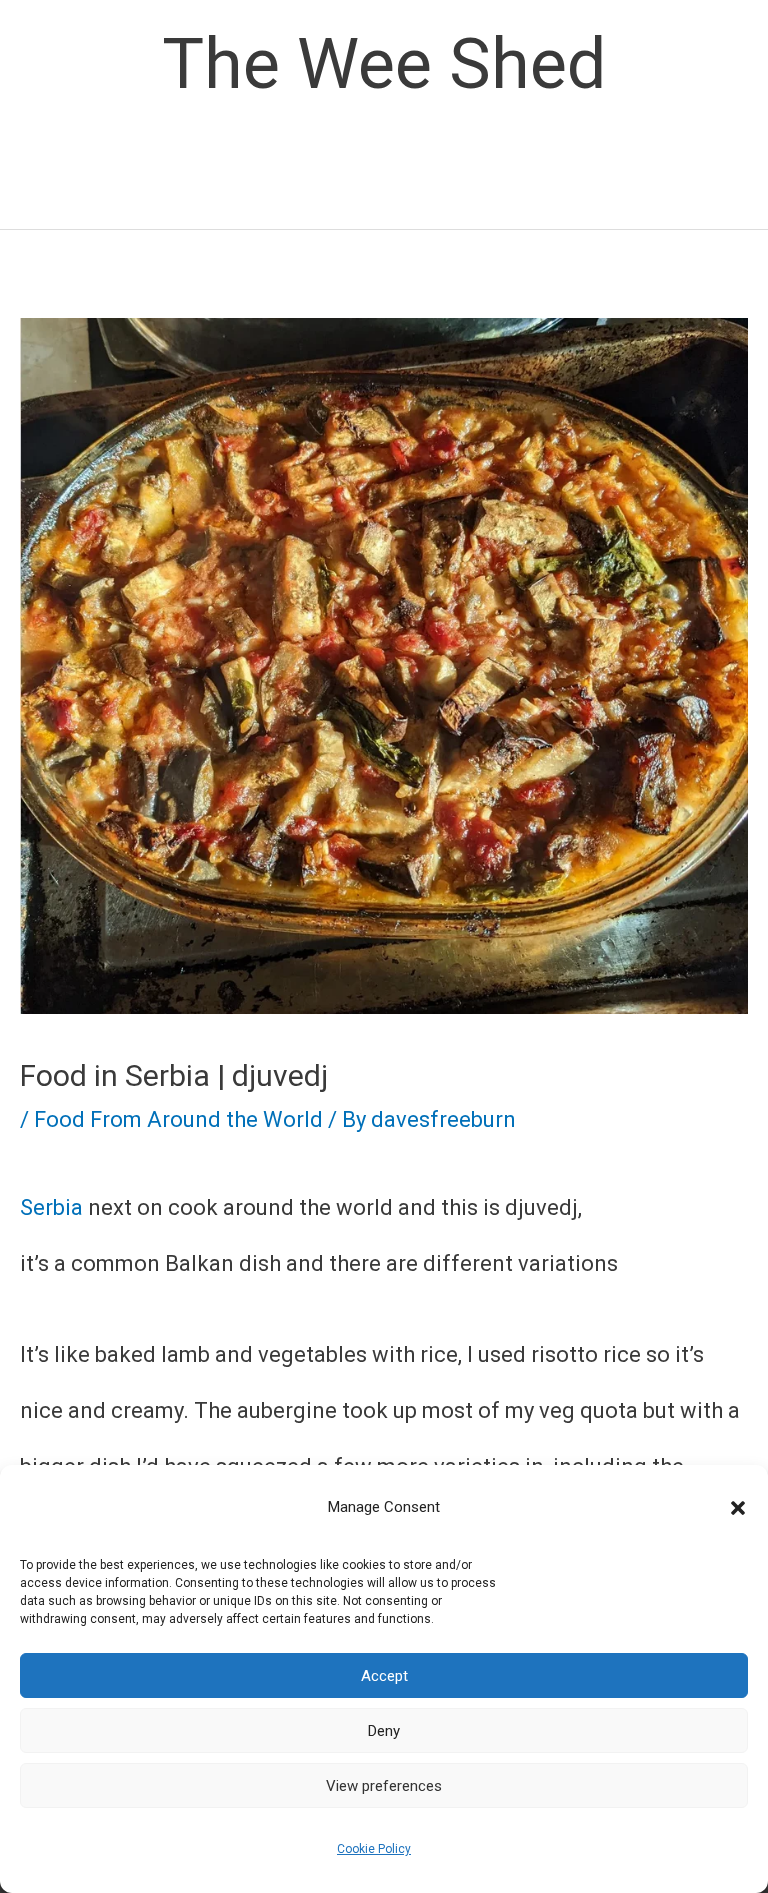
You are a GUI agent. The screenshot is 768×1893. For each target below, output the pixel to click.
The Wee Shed (384, 64)
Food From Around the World (178, 1119)
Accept (384, 1676)
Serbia (51, 1207)
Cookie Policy (374, 1849)
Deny (384, 1731)
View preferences (384, 1786)
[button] (738, 1508)
